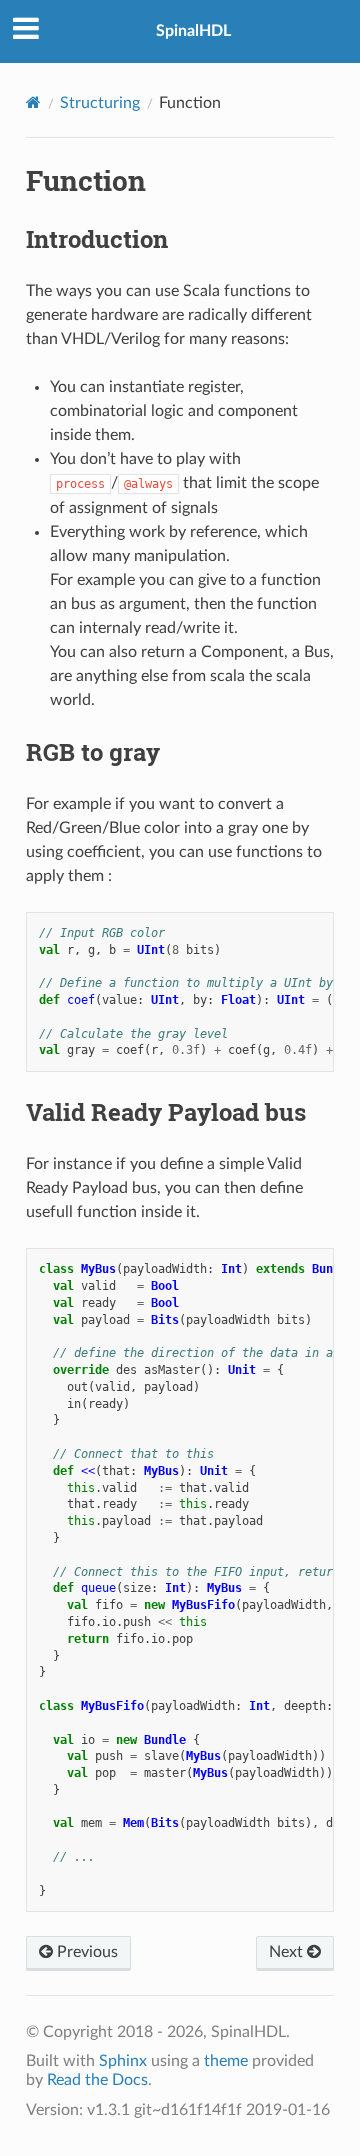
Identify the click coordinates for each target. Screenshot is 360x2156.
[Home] (33, 102)
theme (226, 2061)
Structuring (100, 103)
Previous (85, 1952)
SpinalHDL (193, 31)
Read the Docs (97, 2080)
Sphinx (123, 2061)
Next (288, 1952)
